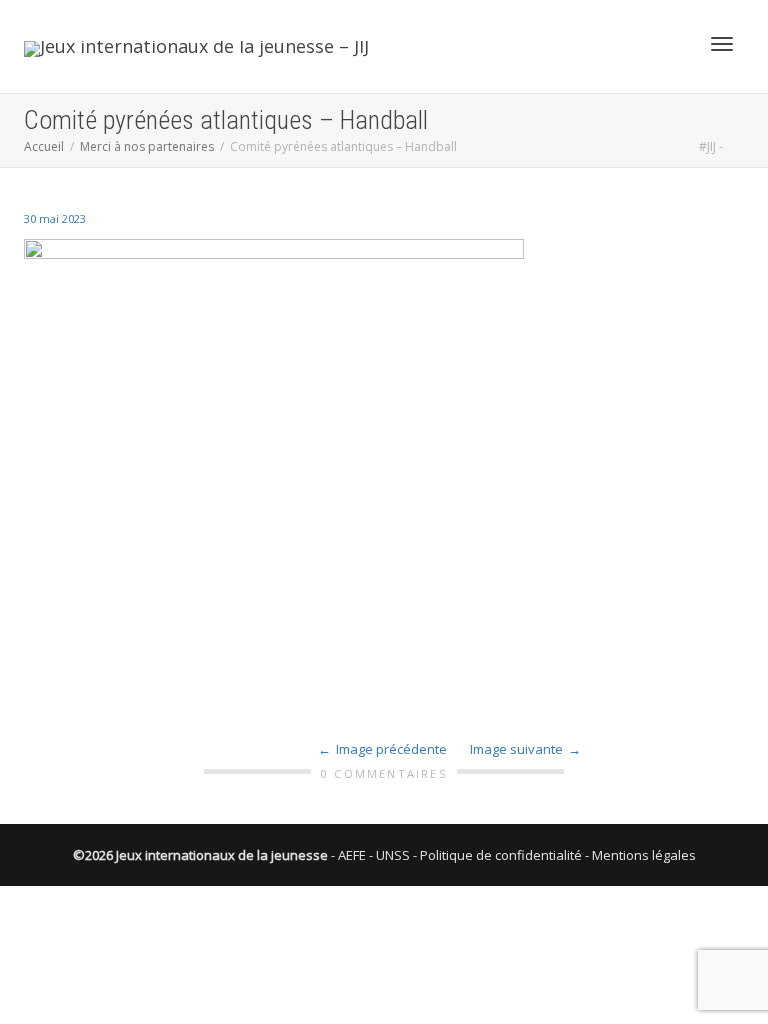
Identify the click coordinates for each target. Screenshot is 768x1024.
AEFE (352, 855)
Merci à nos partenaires (147, 146)
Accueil (44, 146)
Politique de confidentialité (501, 855)
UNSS (393, 855)
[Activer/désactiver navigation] (722, 44)
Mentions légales (644, 855)
